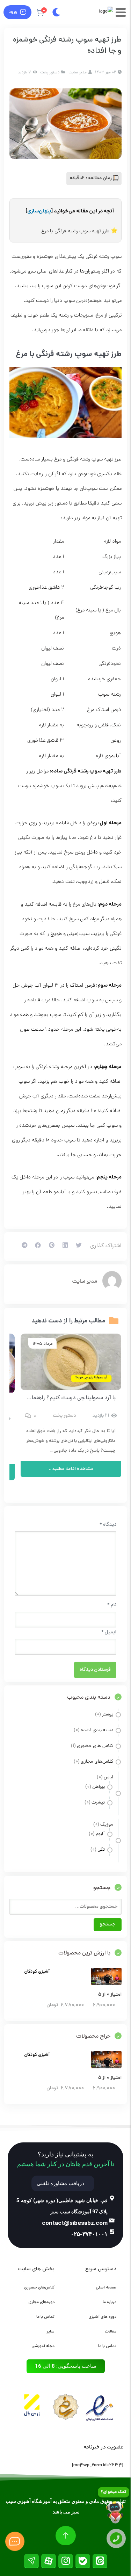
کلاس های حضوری (95, 1746)
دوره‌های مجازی (41, 2302)
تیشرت (98, 1803)
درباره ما (110, 2302)
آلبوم (100, 1834)
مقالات (111, 2332)
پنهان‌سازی (39, 211)
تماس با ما (107, 2346)
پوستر (108, 1715)
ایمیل (109, 1632)
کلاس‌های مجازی (97, 1762)
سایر (51, 2332)
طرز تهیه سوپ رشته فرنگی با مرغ (75, 231)
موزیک (107, 1825)
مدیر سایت (85, 1282)
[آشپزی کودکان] (106, 1984)
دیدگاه (108, 1525)
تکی (101, 1850)
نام (112, 1605)
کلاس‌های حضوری (39, 2288)
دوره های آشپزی (102, 2317)
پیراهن (99, 1787)
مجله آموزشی (43, 2346)
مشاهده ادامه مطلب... (71, 1469)
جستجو (108, 1925)
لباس (108, 1777)
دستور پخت (50, 72)
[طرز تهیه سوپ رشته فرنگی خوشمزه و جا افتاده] (65, 124)
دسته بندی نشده (97, 1730)
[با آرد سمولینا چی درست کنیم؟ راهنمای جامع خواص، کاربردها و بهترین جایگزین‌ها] (71, 1362)
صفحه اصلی (106, 2288)
